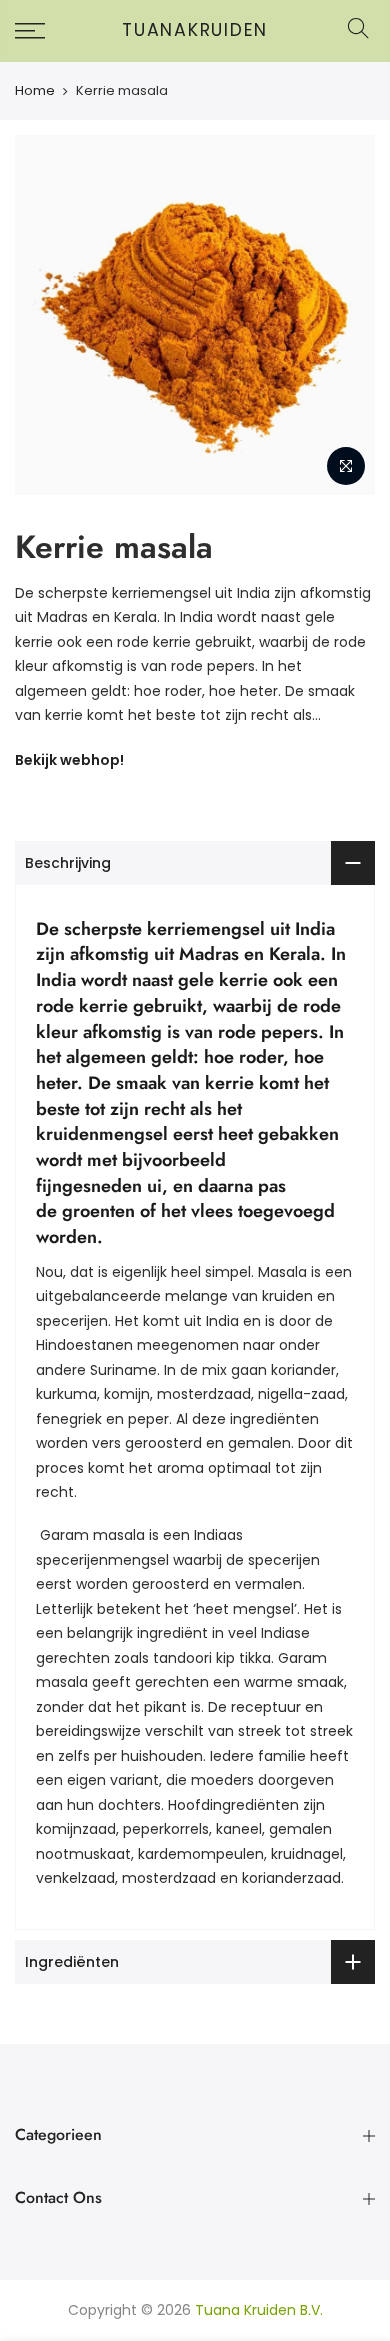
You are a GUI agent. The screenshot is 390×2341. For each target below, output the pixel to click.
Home (35, 91)
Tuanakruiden (195, 31)
